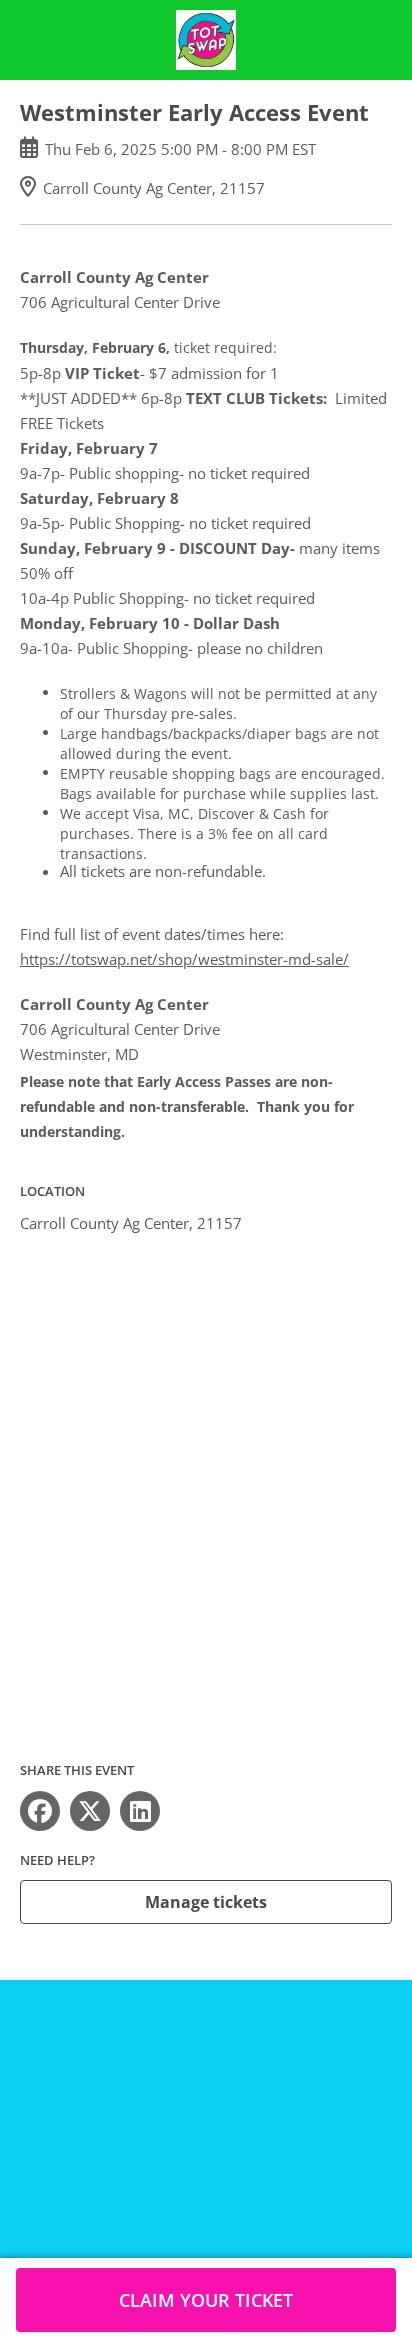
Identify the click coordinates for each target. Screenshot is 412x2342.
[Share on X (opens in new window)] (90, 1811)
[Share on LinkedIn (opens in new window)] (140, 1811)
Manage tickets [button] (206, 1902)
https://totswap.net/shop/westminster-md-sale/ (184, 959)
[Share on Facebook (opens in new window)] (40, 1811)
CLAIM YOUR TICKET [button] (206, 2300)
